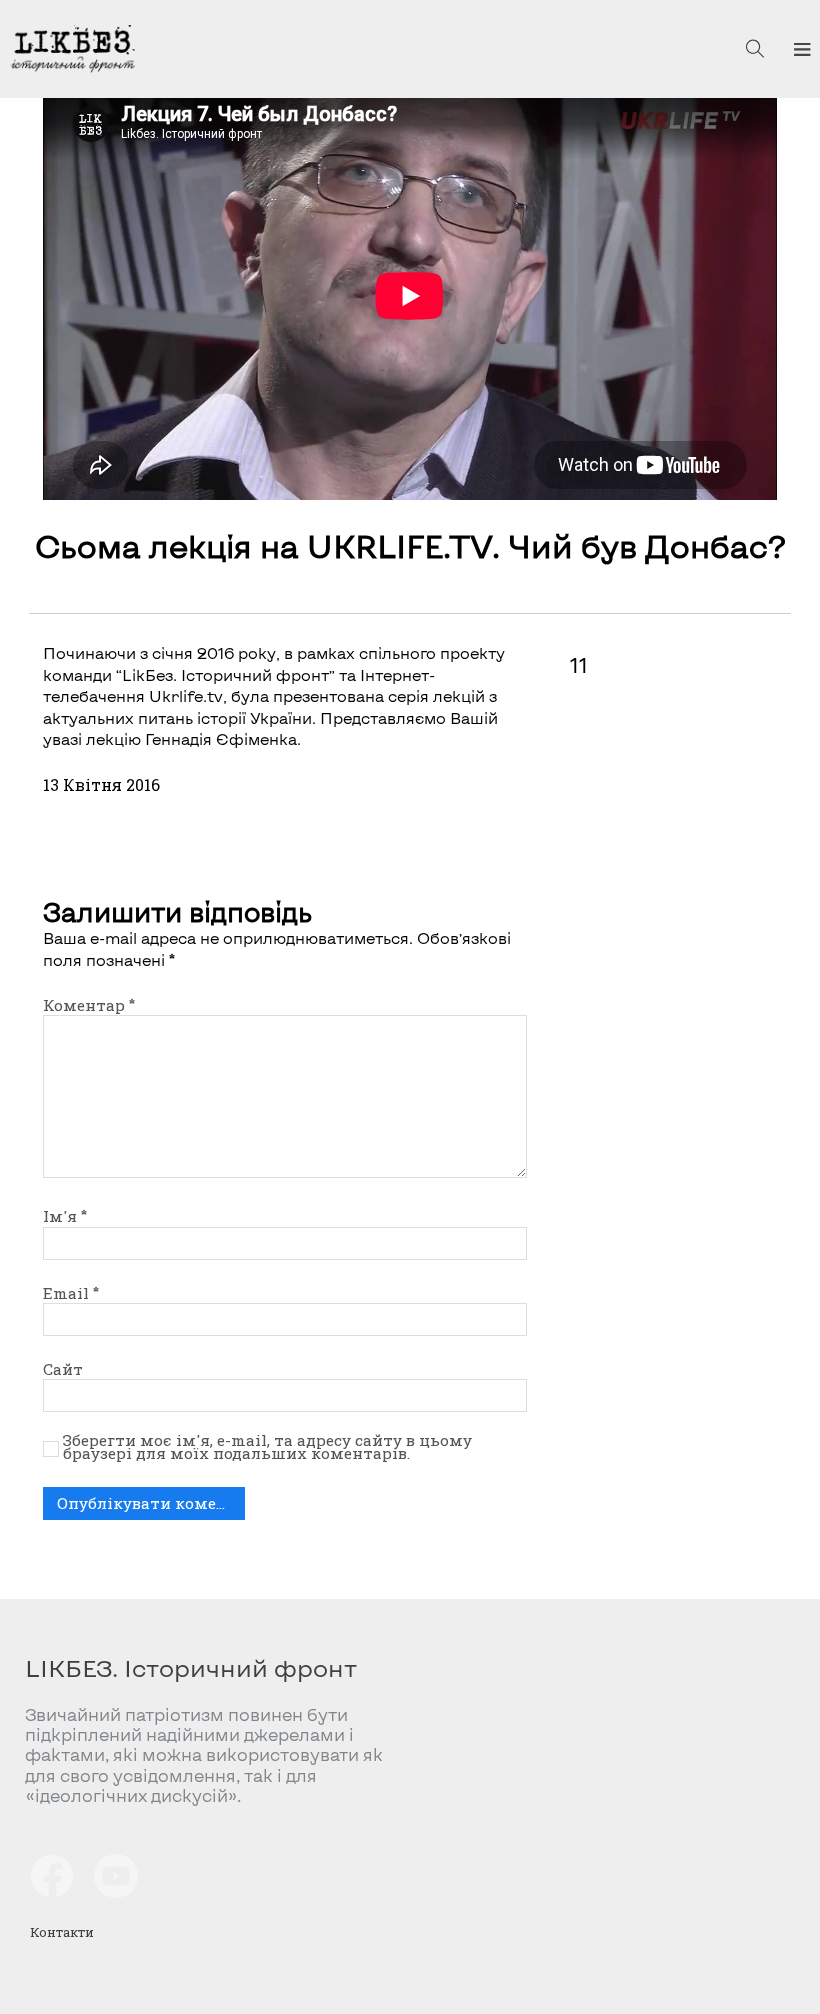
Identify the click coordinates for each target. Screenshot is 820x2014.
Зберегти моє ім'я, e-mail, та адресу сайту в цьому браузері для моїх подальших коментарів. (267, 1448)
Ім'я (65, 1216)
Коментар (89, 1005)
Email (71, 1293)
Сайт (63, 1369)
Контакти (62, 1932)
